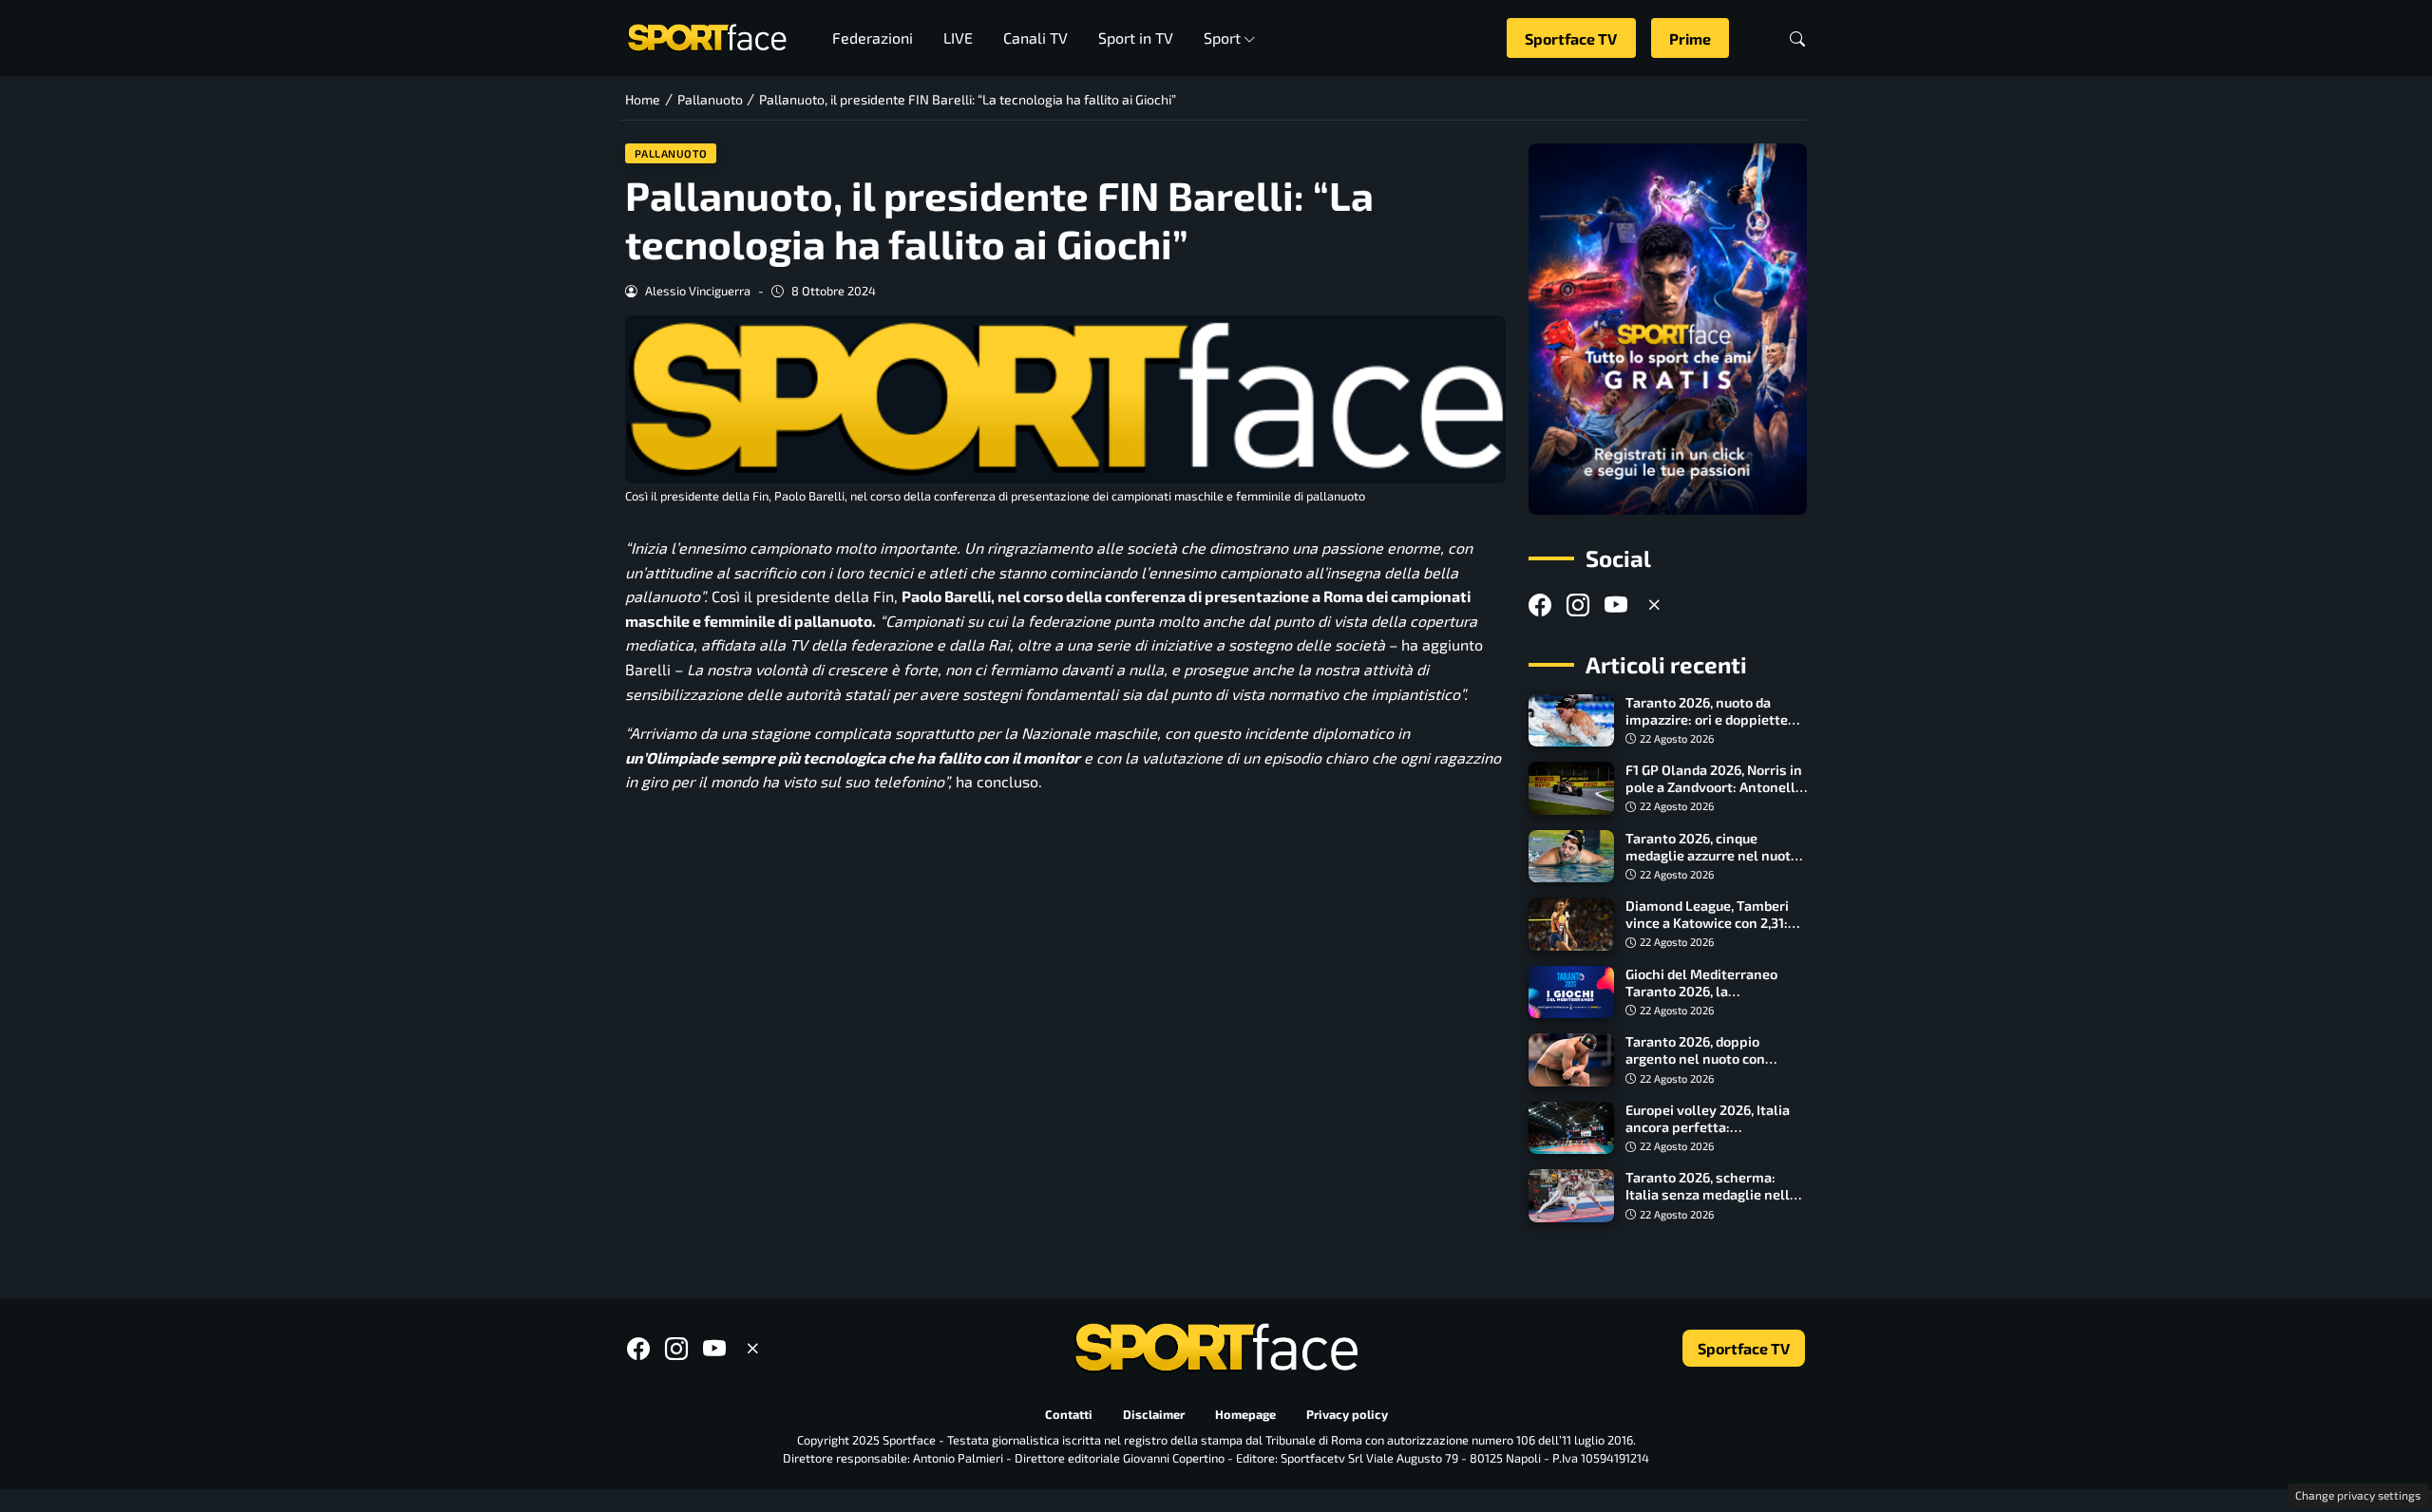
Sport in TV (1136, 38)
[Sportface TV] (1668, 329)
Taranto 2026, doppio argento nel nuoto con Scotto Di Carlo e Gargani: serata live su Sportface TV (1711, 1067)
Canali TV (1035, 38)
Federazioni (873, 38)
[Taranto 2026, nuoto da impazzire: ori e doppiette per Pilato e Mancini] (1571, 721)
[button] (1797, 38)
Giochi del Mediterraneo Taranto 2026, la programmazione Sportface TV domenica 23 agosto (1713, 1000)
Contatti (1069, 1414)
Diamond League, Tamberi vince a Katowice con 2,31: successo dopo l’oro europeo (1715, 923)
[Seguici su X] (1654, 605)
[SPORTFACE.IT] (707, 36)
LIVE (958, 38)
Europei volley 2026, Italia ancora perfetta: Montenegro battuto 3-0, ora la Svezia (1716, 1135)
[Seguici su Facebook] (1540, 605)
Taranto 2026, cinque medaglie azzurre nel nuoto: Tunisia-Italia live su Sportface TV (1714, 864)
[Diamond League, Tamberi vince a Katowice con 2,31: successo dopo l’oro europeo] (1571, 924)
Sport (1222, 38)
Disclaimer (1154, 1414)
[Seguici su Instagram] (1578, 605)
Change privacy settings (2358, 1495)
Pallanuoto (671, 153)
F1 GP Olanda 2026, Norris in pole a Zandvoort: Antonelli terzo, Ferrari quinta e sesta (1714, 787)
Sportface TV (1571, 38)
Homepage (1245, 1414)
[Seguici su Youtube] (1616, 605)
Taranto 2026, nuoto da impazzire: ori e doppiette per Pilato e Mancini (1707, 719)
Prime (1690, 38)
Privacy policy (1347, 1414)
